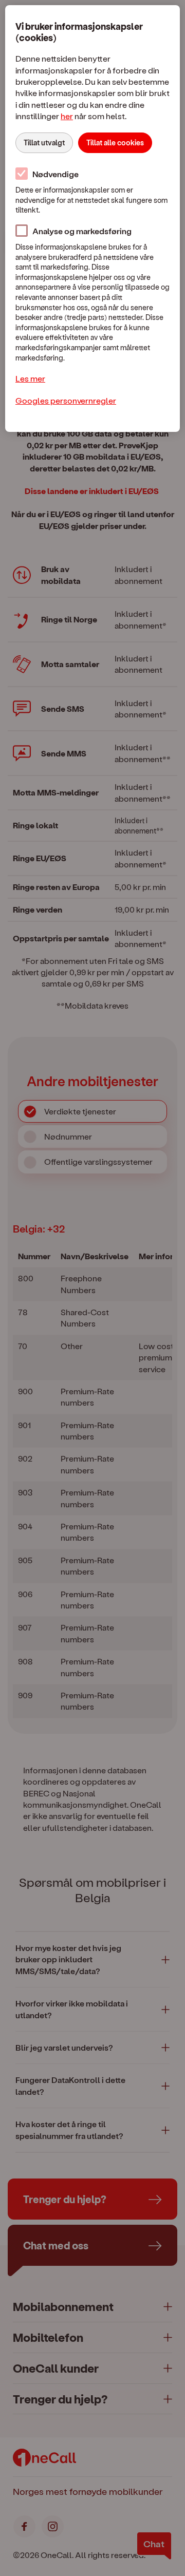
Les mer (30, 378)
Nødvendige (55, 174)
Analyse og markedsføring (82, 231)
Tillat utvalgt (44, 143)
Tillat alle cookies (115, 143)
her (67, 116)
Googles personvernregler (66, 400)
